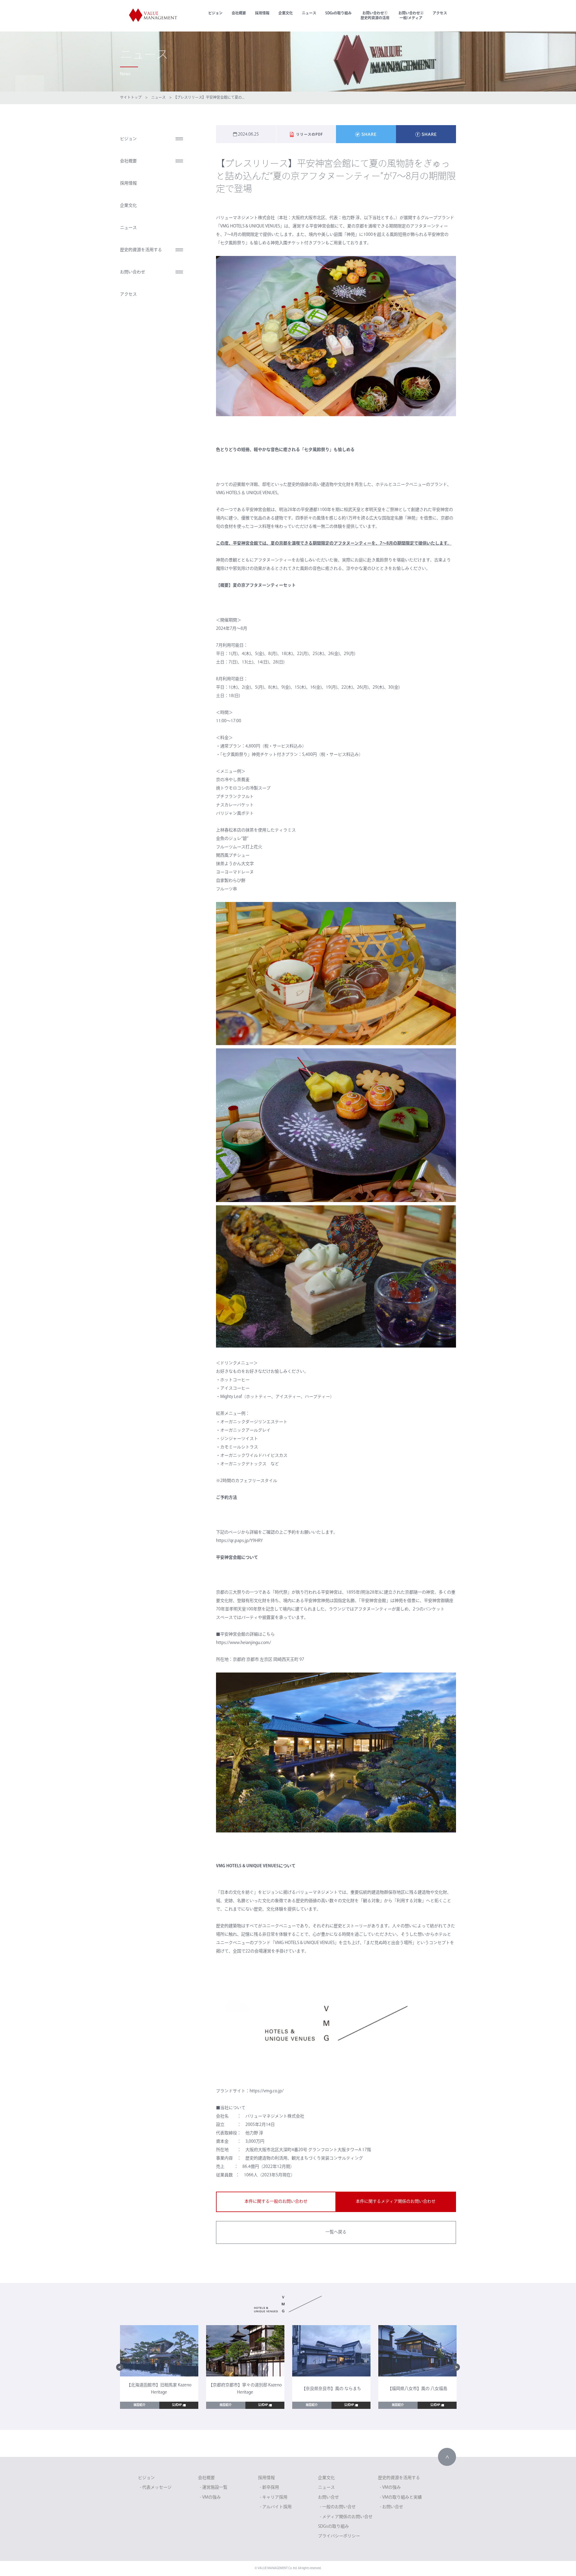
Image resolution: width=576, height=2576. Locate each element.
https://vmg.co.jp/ (267, 2091)
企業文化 (286, 14)
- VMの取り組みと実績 (401, 2498)
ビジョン (215, 14)
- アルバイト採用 (276, 2507)
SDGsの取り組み (338, 14)
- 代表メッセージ (156, 2488)
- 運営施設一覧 (214, 2488)
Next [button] (456, 2367)
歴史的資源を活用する (141, 250)
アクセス (440, 14)
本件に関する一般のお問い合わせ (276, 2202)
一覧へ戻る (336, 2232)
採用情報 (262, 14)
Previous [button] (120, 2367)
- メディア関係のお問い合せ (346, 2517)
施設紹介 (139, 2405)
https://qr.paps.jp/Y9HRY (239, 1541)
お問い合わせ (133, 272)
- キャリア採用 (274, 2498)
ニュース (309, 14)
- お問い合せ (391, 2507)
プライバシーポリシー (339, 2536)
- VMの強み (210, 2498)
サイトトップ (131, 98)
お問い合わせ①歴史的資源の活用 (375, 16)
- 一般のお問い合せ (338, 2507)
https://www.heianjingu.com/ (243, 1643)
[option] (159, 2367)
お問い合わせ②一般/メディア (411, 16)
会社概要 (239, 14)
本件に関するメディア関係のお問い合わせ (396, 2202)
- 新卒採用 (269, 2488)
